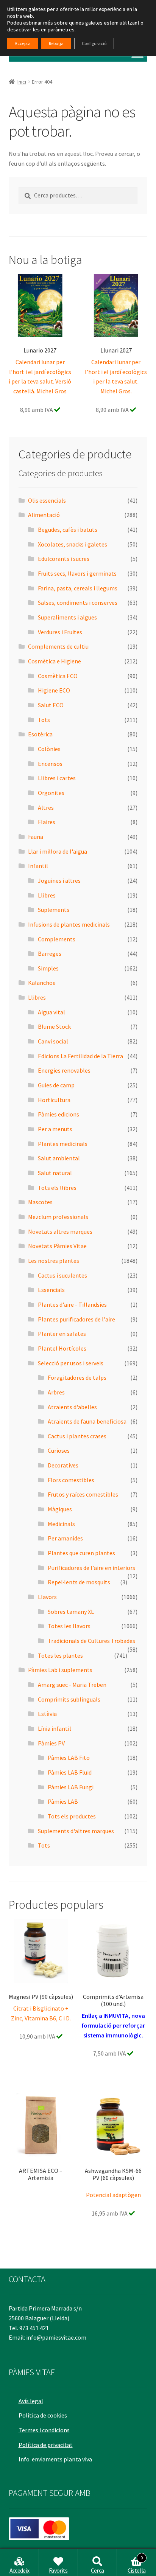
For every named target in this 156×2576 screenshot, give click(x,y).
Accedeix (19, 2570)
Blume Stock (54, 1026)
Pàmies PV (51, 1743)
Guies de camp (56, 1085)
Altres (46, 807)
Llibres (47, 895)
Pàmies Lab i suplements (60, 1670)
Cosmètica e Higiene (55, 661)
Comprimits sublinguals (69, 1699)
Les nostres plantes (54, 1261)
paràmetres (61, 30)
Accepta (23, 43)
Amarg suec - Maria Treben (72, 1685)
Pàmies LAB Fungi (71, 1787)
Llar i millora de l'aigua (58, 851)
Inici (22, 82)
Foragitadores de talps (77, 1377)
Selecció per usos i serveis (71, 1363)
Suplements (54, 910)
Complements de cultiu (58, 646)
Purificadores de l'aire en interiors (91, 1568)
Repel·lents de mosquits (79, 1582)
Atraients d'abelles (72, 1407)
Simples (48, 968)
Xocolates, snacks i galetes (73, 544)
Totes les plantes (60, 1655)
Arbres (56, 1392)
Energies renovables (64, 1070)
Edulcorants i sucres (64, 559)
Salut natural (55, 1173)
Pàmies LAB (63, 1801)
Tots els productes (72, 1816)
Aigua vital (51, 1012)
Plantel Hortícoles (62, 1348)
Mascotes (40, 1202)
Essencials (51, 1290)
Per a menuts (55, 1129)
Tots (44, 720)
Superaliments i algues (67, 617)
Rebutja (56, 43)
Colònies (49, 749)
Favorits (58, 2570)
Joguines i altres (59, 880)
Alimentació (44, 515)
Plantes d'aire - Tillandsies (72, 1304)
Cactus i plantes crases (77, 1436)
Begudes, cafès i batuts (68, 529)
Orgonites (51, 793)
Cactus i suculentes (62, 1275)
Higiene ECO (54, 690)
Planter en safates (62, 1334)
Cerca (97, 2570)
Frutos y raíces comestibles (83, 1494)
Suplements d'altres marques (76, 1831)
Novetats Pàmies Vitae (57, 1246)
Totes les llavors (69, 1626)
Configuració (94, 43)
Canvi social (53, 1041)
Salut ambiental (59, 1158)
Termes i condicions (44, 2430)
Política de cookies (43, 2415)
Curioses (59, 1450)
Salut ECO (51, 705)
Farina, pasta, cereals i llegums (78, 588)
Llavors (47, 1597)
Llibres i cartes (57, 778)
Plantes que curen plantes (81, 1553)
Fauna (36, 837)
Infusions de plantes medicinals (69, 924)
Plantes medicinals (63, 1144)
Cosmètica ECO (58, 676)
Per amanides (65, 1538)
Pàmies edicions (58, 1114)
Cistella (137, 2565)
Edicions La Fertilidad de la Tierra (80, 1056)
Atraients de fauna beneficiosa (87, 1421)
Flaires (47, 822)
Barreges (50, 953)
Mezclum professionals (58, 1217)
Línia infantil (55, 1728)
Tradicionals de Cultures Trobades (91, 1641)
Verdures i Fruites (60, 632)
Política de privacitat (46, 2445)
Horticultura (54, 1100)
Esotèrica (40, 734)
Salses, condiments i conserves (78, 602)
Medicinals (61, 1524)
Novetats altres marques (60, 1231)
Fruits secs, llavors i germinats (77, 573)
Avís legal (31, 2401)
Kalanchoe (42, 983)
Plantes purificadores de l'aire (76, 1319)
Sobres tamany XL (71, 1612)
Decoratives (63, 1465)
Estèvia (47, 1714)
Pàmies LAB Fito (69, 1758)
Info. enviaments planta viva (55, 2459)
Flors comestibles (71, 1480)
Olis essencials (47, 500)
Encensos (50, 764)
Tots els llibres (57, 1188)
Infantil (38, 866)
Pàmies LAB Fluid (70, 1772)
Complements (57, 939)
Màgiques (60, 1509)
